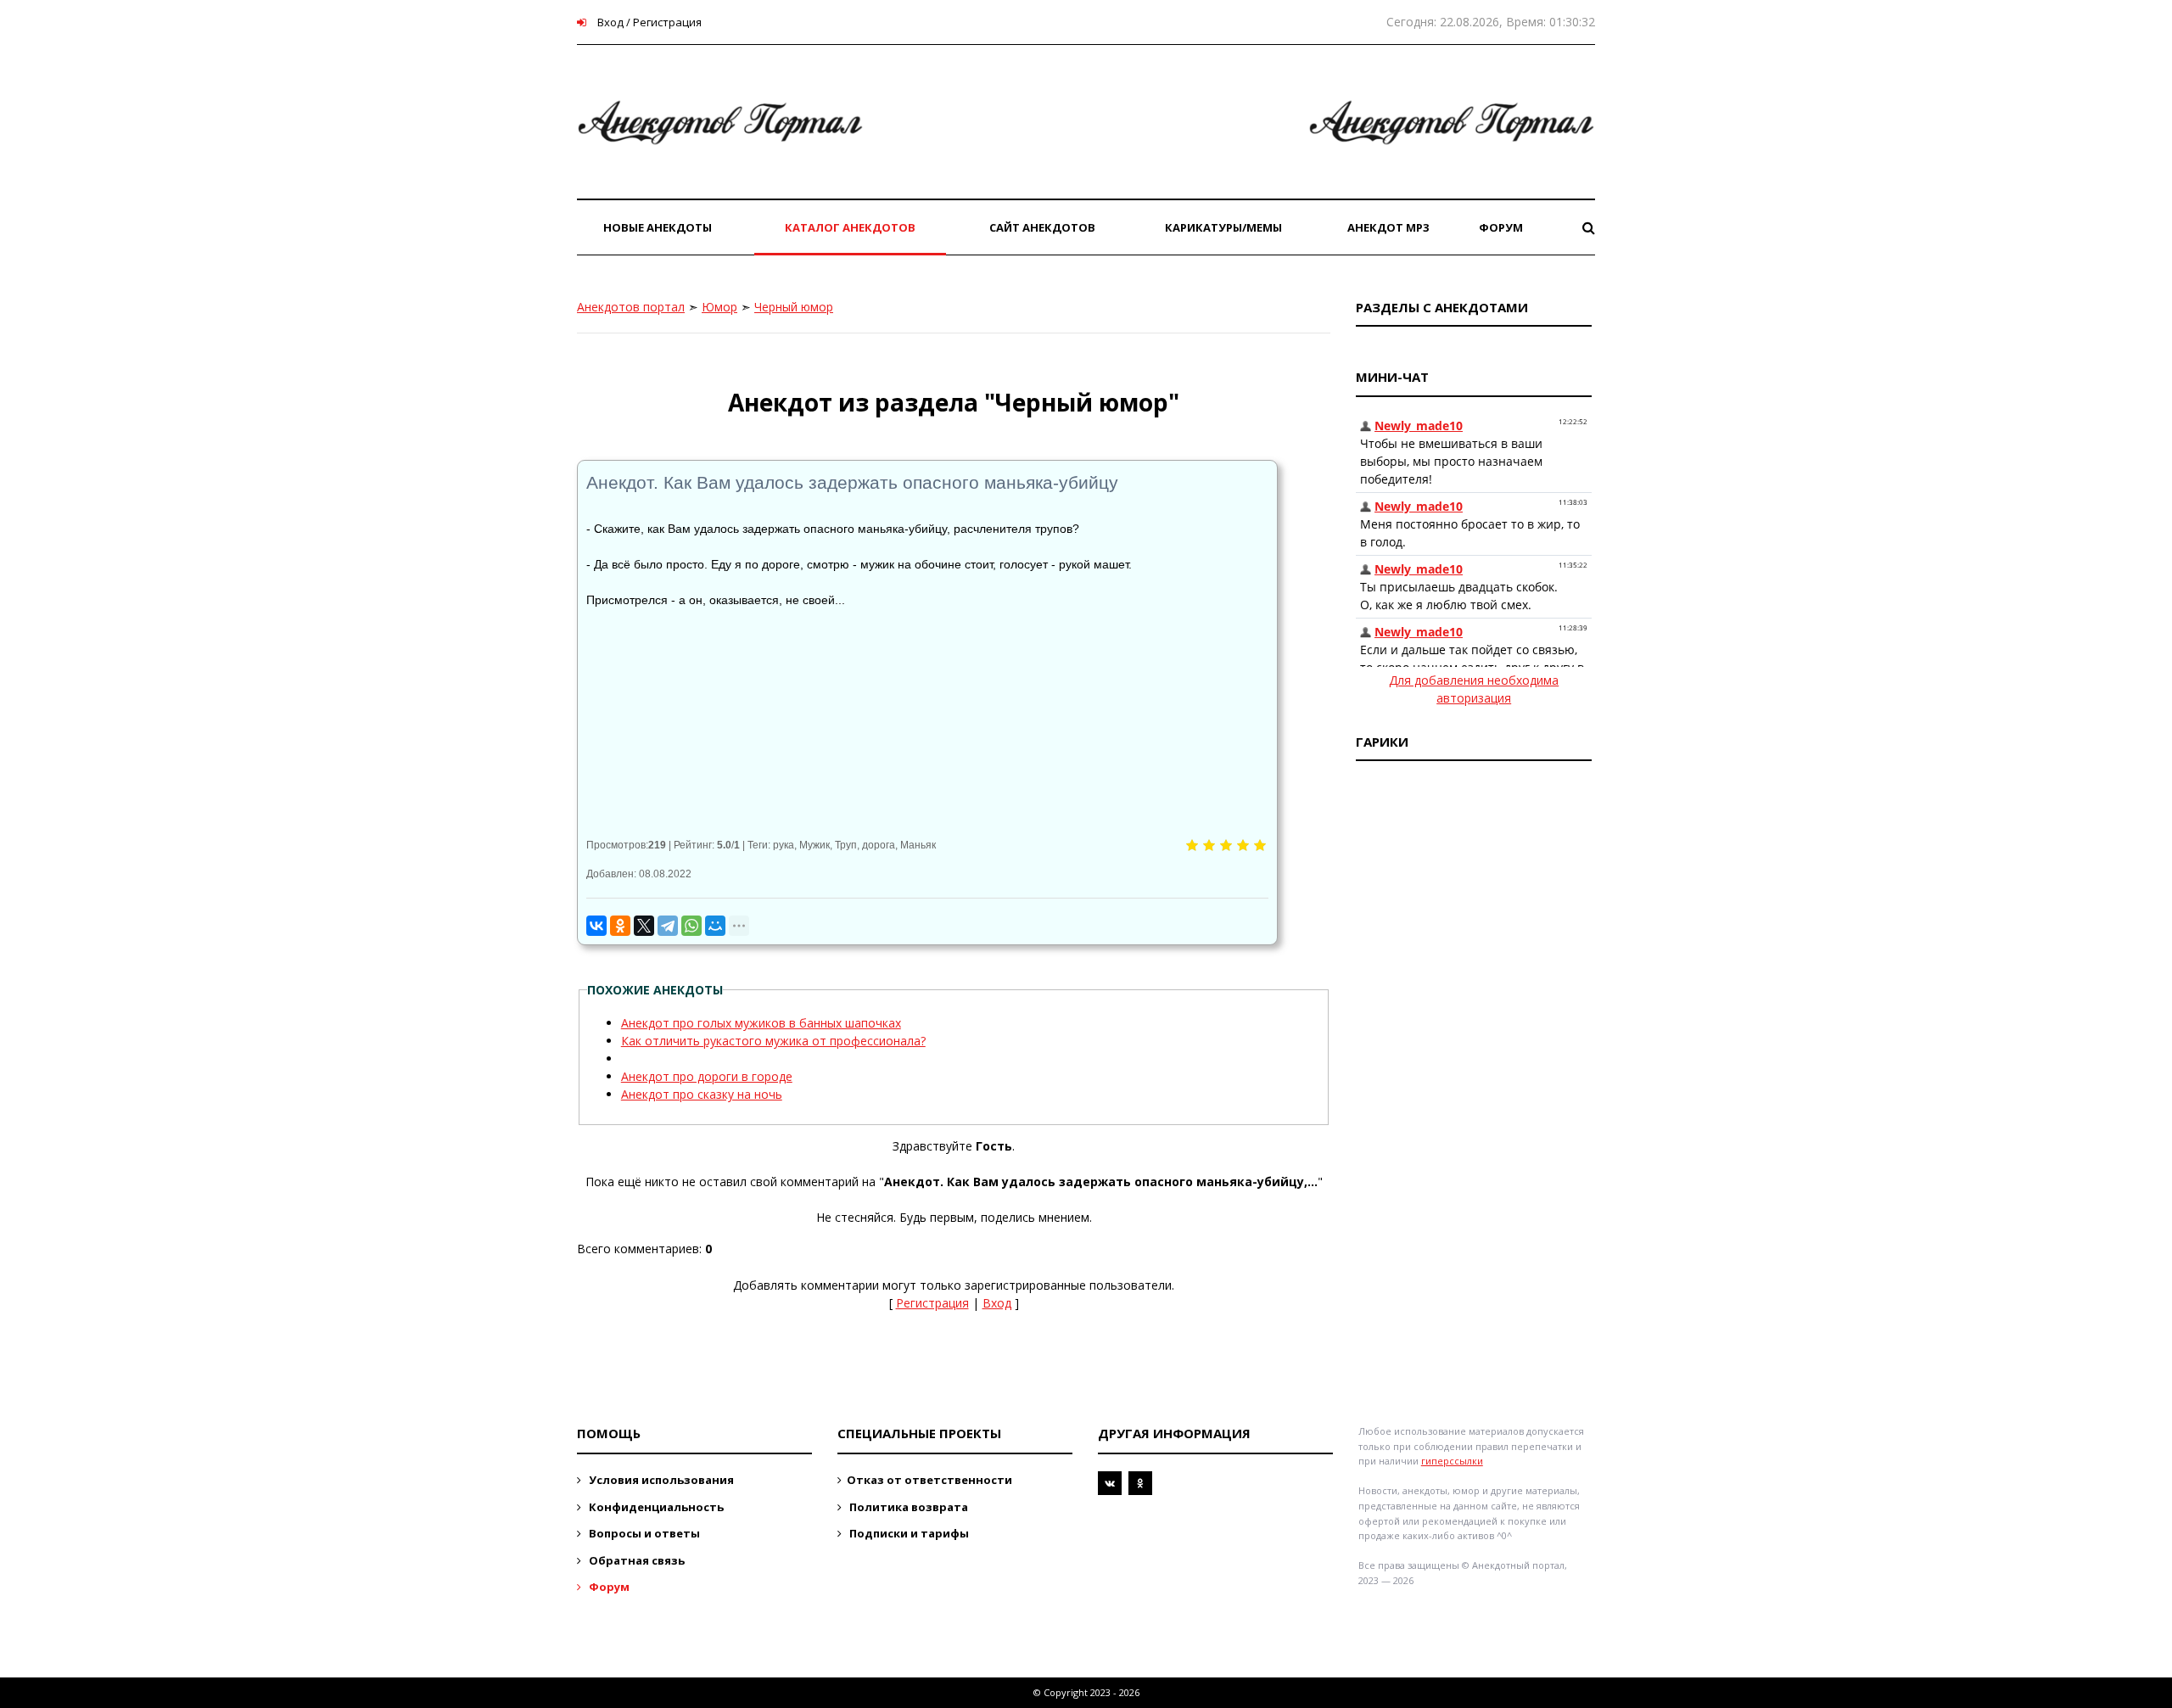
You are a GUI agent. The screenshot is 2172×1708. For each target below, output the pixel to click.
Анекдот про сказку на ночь (702, 1094)
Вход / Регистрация (648, 22)
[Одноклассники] (620, 926)
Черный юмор (794, 307)
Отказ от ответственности (929, 1480)
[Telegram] (668, 926)
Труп (846, 845)
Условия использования (660, 1480)
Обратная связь (635, 1560)
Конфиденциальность (655, 1507)
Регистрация (932, 1303)
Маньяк (918, 845)
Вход (997, 1303)
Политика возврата (907, 1507)
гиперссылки (1452, 1461)
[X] (644, 926)
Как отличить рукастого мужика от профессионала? (773, 1041)
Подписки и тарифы (908, 1533)
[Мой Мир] (715, 926)
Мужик (814, 845)
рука (784, 845)
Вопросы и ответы (643, 1533)
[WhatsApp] (691, 926)
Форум (608, 1587)
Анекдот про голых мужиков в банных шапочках (761, 1023)
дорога (879, 845)
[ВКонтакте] (596, 926)
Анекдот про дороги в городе (707, 1076)
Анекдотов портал (631, 307)
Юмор (719, 307)
